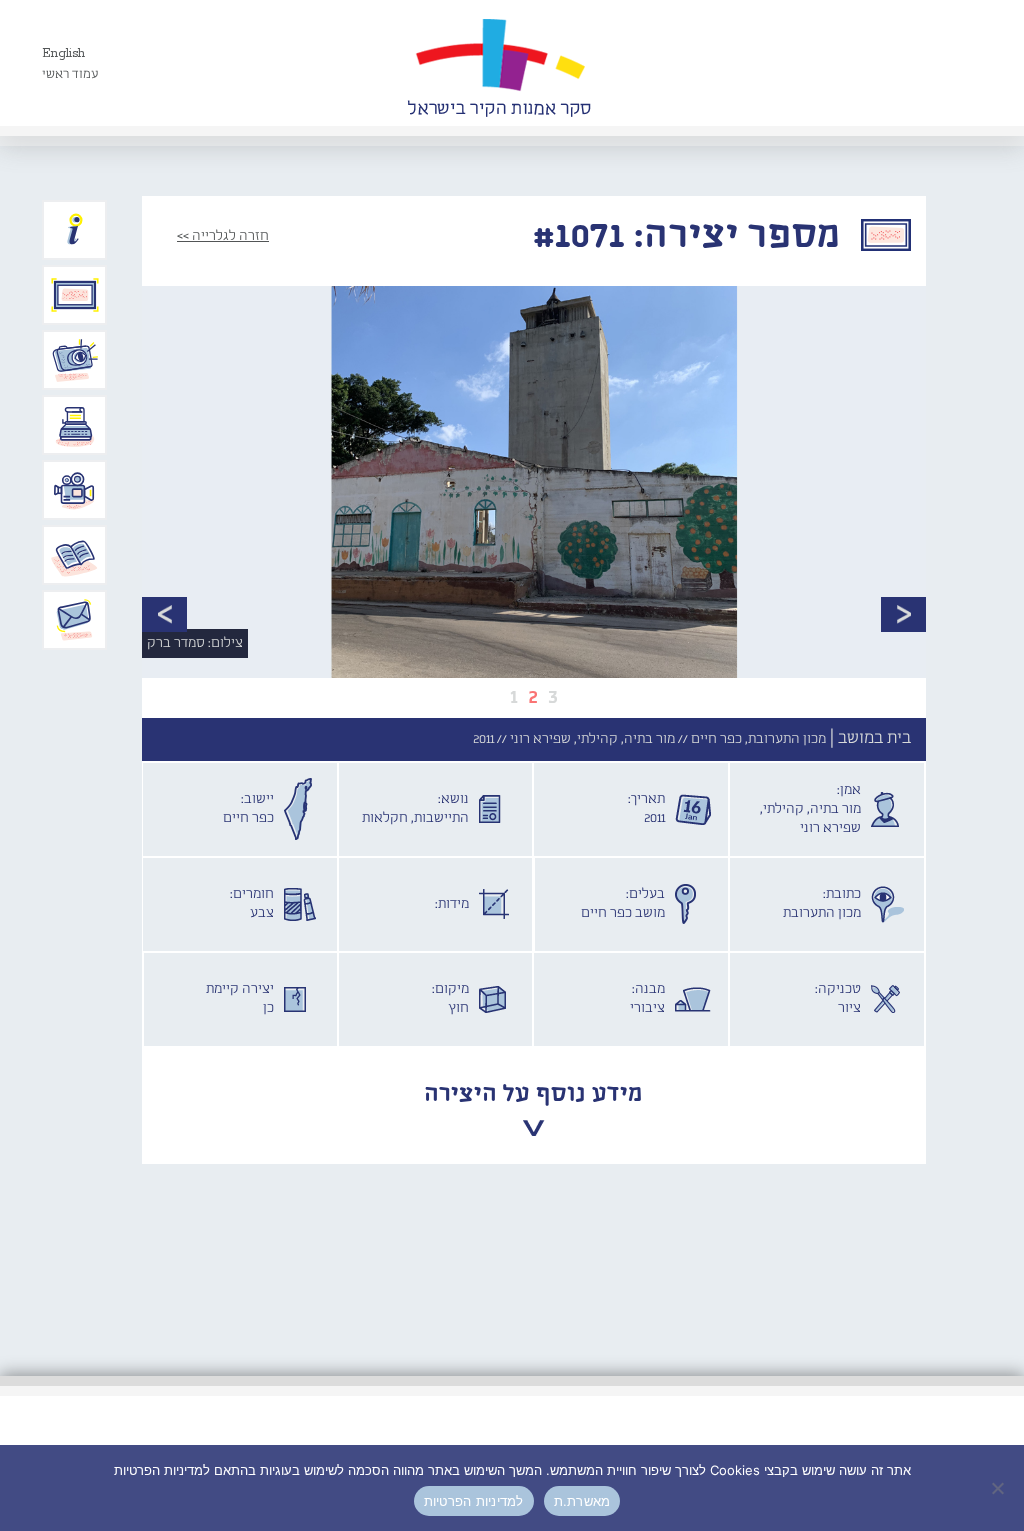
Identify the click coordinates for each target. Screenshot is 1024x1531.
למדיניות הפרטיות (474, 1501)
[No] (999, 1488)
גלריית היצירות (75, 295)
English (63, 53)
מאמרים (75, 555)
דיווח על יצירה (75, 360)
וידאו (75, 490)
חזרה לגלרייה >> (223, 236)
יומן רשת (75, 425)
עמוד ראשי (70, 74)
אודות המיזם (75, 230)
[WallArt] (499, 63)
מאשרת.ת (582, 1501)
